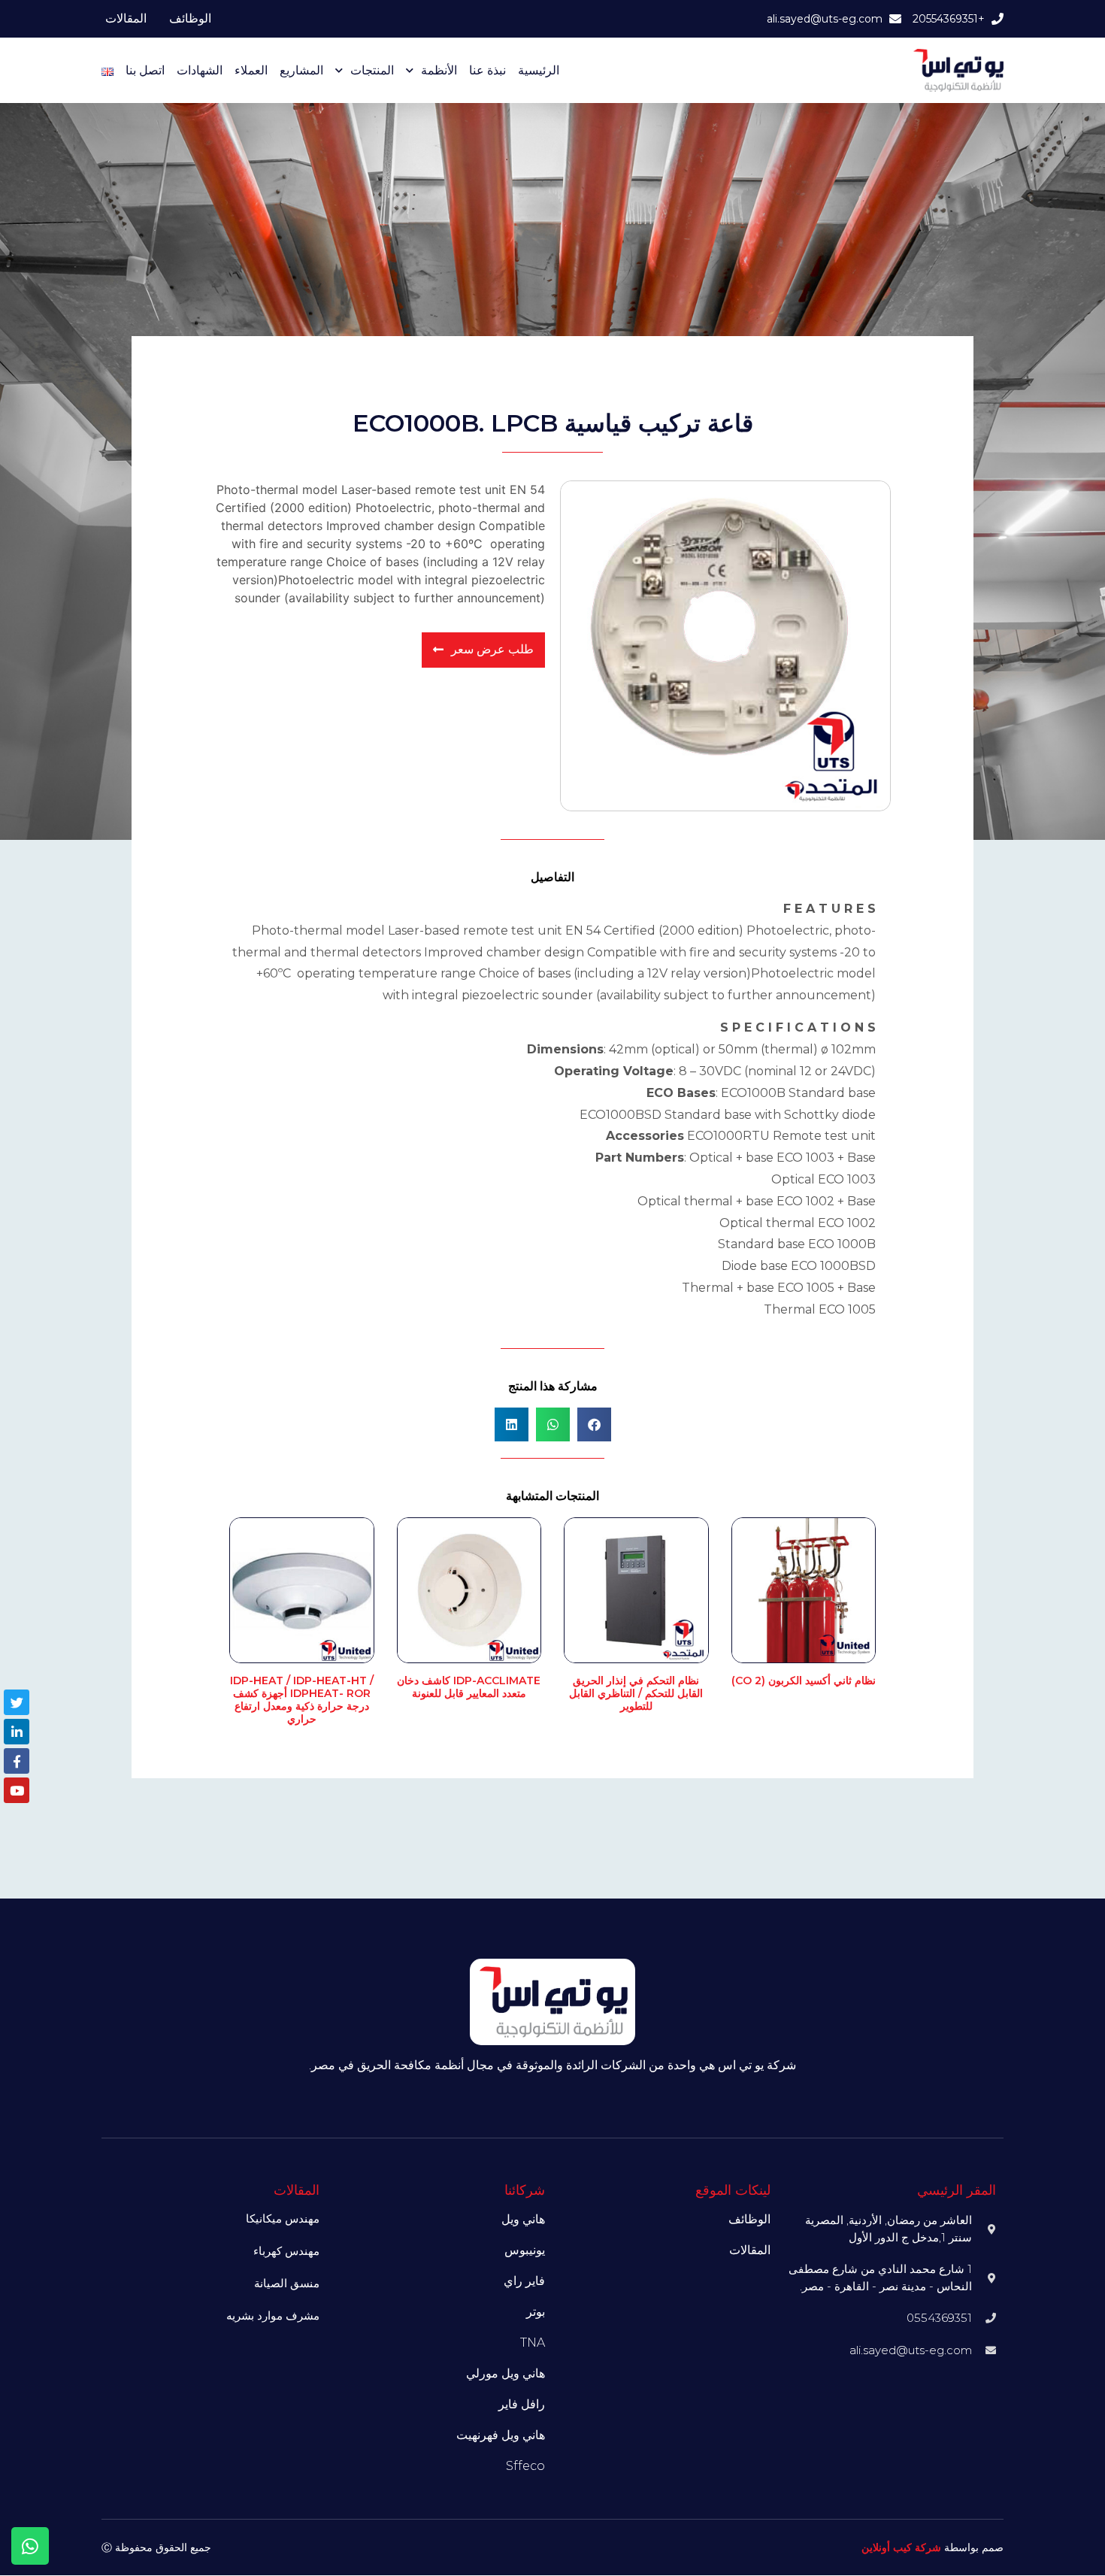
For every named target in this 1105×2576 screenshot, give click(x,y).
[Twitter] (17, 1702)
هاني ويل (523, 2219)
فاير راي (524, 2281)
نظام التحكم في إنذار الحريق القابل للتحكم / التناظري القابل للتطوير (636, 1693)
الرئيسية (539, 70)
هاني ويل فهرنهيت (501, 2435)
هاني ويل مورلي (506, 2373)
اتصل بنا (145, 70)
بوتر (536, 2312)
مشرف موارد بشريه (273, 2315)
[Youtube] (17, 1790)
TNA (533, 2343)
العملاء (251, 70)
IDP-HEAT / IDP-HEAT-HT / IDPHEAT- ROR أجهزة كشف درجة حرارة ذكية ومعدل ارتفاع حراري (302, 1699)
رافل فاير (522, 2404)
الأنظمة (439, 70)
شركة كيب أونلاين (901, 2547)
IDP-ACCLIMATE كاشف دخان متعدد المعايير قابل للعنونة (469, 1687)
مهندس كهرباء (286, 2251)
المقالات (126, 18)
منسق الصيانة (287, 2283)
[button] (594, 1424)
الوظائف (190, 18)
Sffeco (525, 2466)
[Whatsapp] (30, 2546)
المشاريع (301, 70)
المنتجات (372, 70)
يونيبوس (525, 2250)
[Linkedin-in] (17, 1732)
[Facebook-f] (17, 1761)
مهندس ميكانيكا (283, 2218)
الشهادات (200, 70)
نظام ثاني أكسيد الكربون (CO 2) (804, 1680)
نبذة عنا (487, 70)
